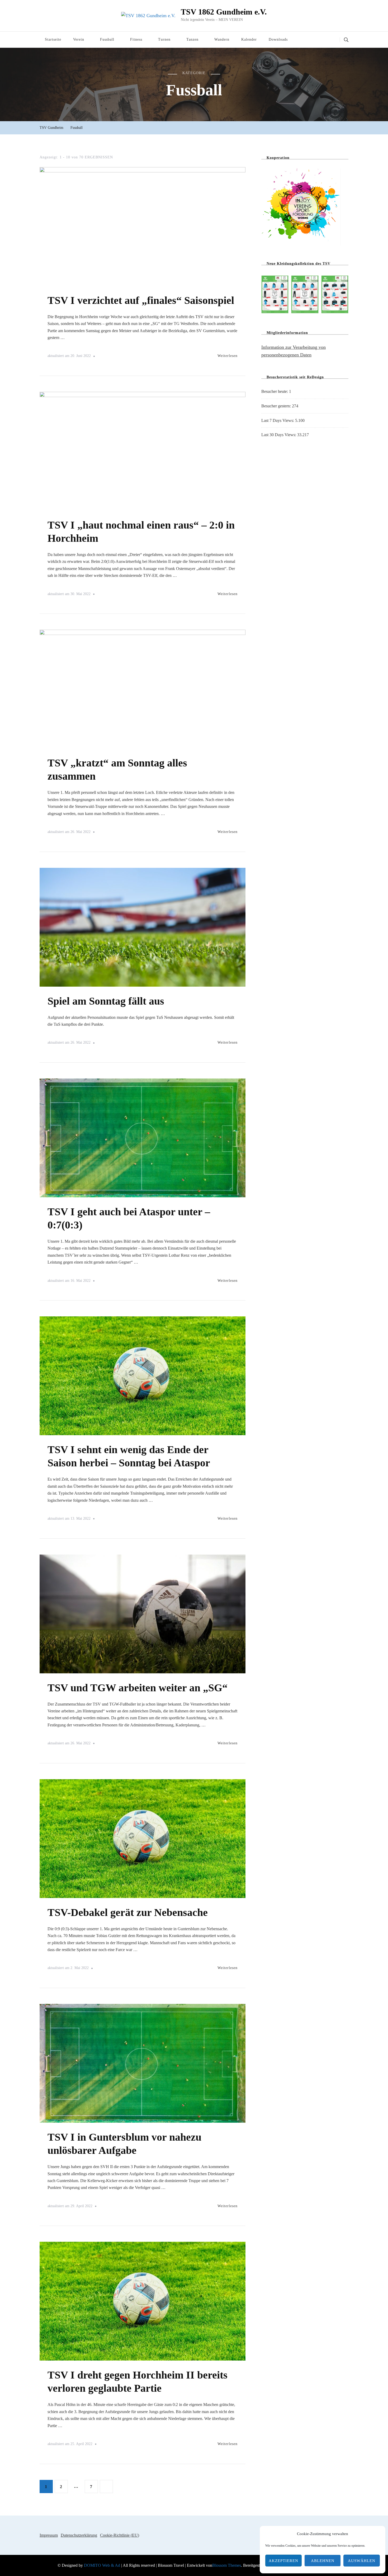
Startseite (53, 39)
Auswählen (362, 2561)
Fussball (107, 39)
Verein (79, 39)
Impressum (49, 2535)
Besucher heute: (275, 391)
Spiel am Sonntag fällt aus (106, 1001)
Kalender (249, 39)
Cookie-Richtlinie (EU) (120, 2535)
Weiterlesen (228, 356)
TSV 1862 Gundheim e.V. (224, 12)
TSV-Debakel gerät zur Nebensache (128, 1912)
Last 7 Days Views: (278, 420)
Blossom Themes (227, 2565)
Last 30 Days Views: (279, 435)
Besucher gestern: (277, 406)
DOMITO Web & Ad (103, 2565)
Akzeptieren (283, 2561)
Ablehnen (323, 2561)
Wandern (222, 39)
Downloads (278, 39)
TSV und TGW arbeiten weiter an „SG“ (138, 1688)
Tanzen (192, 39)
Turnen (164, 39)
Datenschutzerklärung (79, 2535)
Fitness (136, 39)
